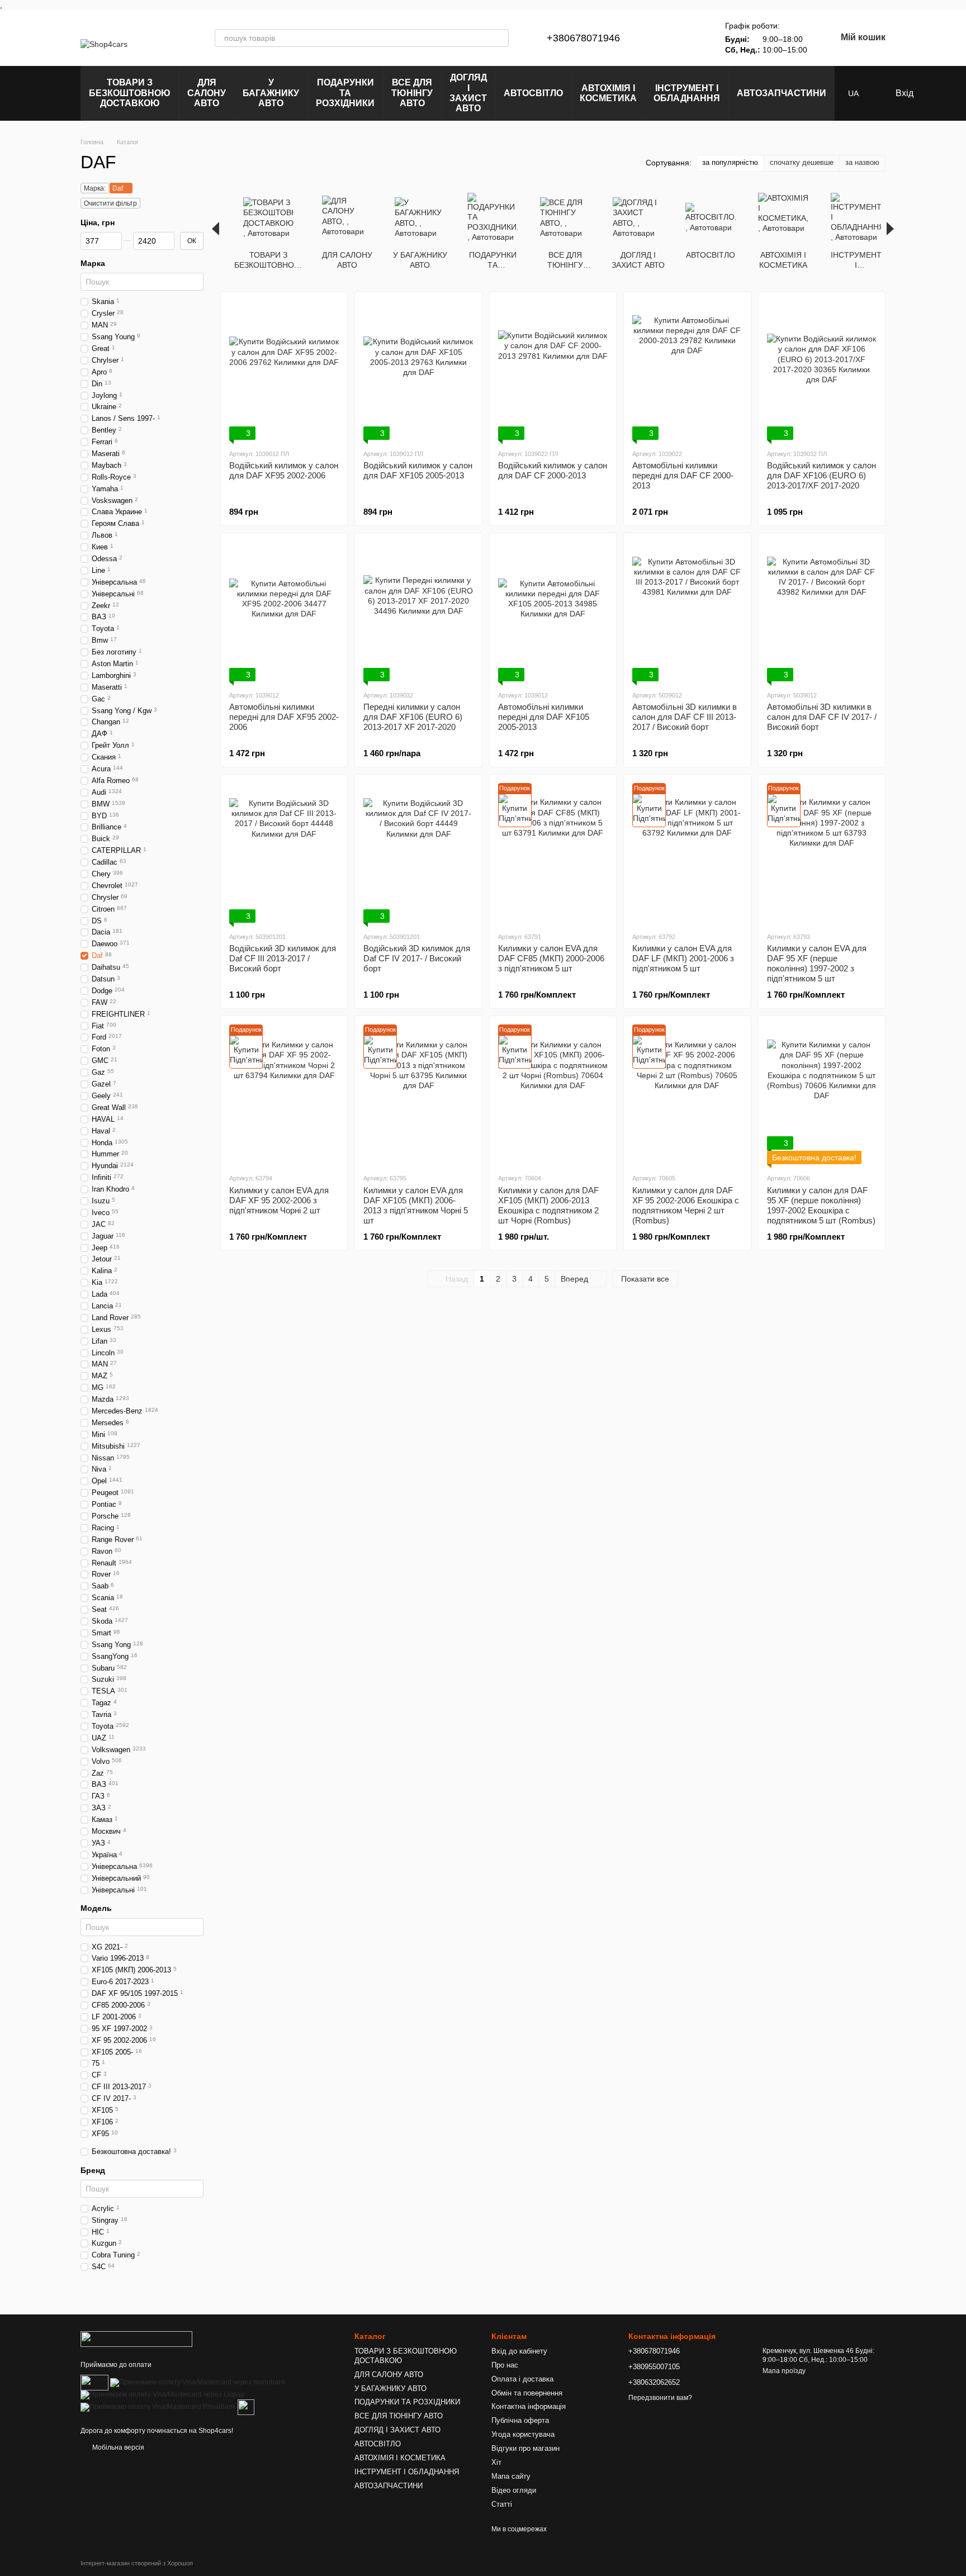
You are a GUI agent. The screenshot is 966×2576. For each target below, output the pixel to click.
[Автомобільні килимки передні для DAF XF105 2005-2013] (553, 611)
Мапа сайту (511, 2476)
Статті (502, 2504)
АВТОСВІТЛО (533, 93)
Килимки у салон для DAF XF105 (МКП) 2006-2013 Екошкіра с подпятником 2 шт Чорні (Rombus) (548, 1205)
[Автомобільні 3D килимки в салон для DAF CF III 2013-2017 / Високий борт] (687, 611)
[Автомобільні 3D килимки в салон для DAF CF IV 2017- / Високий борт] (822, 611)
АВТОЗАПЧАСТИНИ (782, 93)
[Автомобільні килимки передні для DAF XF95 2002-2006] (284, 611)
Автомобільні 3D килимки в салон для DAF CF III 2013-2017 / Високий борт (685, 717)
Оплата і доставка (522, 2379)
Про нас (505, 2365)
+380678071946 (583, 38)
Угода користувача (523, 2434)
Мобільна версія (117, 2447)
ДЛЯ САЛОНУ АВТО (207, 93)
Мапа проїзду (784, 2371)
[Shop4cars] (136, 2338)
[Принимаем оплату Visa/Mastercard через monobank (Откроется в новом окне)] (198, 2382)
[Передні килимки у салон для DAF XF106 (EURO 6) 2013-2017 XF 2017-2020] (418, 611)
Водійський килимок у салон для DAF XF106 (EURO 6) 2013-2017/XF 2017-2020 (821, 475)
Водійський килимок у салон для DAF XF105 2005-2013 (418, 470)
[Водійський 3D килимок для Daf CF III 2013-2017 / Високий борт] (284, 853)
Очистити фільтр (110, 203)
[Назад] (216, 229)
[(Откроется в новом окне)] (246, 2407)
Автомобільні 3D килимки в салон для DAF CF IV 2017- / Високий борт (822, 717)
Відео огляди (514, 2490)
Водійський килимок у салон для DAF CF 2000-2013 (553, 470)
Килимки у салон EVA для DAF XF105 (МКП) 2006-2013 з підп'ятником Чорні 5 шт (416, 1205)
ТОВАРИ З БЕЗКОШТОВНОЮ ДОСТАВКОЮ (130, 93)
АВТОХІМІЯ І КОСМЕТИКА (608, 93)
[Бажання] (692, 38)
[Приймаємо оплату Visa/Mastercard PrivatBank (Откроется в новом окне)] (158, 2407)
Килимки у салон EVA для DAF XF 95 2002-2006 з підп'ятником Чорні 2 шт (279, 1200)
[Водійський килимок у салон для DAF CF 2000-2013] (553, 370)
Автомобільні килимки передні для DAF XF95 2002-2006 (284, 717)
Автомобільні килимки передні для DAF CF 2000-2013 (683, 475)
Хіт (496, 2462)
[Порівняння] (662, 38)
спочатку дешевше (802, 162)
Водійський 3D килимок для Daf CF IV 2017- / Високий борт (417, 958)
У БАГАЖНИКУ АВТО (271, 93)
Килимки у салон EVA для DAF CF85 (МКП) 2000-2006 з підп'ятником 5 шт (551, 958)
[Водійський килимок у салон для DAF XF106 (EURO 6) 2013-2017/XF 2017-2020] (822, 370)
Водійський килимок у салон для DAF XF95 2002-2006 (284, 470)
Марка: (95, 188)
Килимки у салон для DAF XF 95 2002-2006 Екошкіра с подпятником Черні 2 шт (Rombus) (686, 1205)
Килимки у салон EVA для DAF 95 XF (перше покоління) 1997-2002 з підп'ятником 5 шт (817, 963)
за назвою (862, 162)
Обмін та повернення (527, 2393)
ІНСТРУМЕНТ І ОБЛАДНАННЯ (687, 93)
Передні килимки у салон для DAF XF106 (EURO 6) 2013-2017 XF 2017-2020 (413, 717)
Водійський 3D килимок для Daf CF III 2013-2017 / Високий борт (283, 958)
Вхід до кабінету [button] (519, 2351)
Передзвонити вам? (660, 2398)
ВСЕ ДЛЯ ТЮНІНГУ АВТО (412, 93)
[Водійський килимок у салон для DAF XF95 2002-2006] (284, 370)
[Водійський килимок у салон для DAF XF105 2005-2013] (418, 370)
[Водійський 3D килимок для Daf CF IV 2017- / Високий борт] (418, 853)
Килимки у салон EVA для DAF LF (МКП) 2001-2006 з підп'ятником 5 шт (683, 958)
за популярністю (730, 162)
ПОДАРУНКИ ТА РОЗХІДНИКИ (345, 93)
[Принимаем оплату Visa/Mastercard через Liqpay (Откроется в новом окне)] (162, 2394)
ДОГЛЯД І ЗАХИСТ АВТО (468, 93)
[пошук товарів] (500, 38)
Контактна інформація (529, 2406)
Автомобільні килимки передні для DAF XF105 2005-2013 (544, 717)
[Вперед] (890, 229)
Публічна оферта (520, 2420)
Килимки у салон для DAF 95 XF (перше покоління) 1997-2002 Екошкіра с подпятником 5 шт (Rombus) (821, 1205)
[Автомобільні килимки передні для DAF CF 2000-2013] (687, 370)
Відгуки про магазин (525, 2448)
